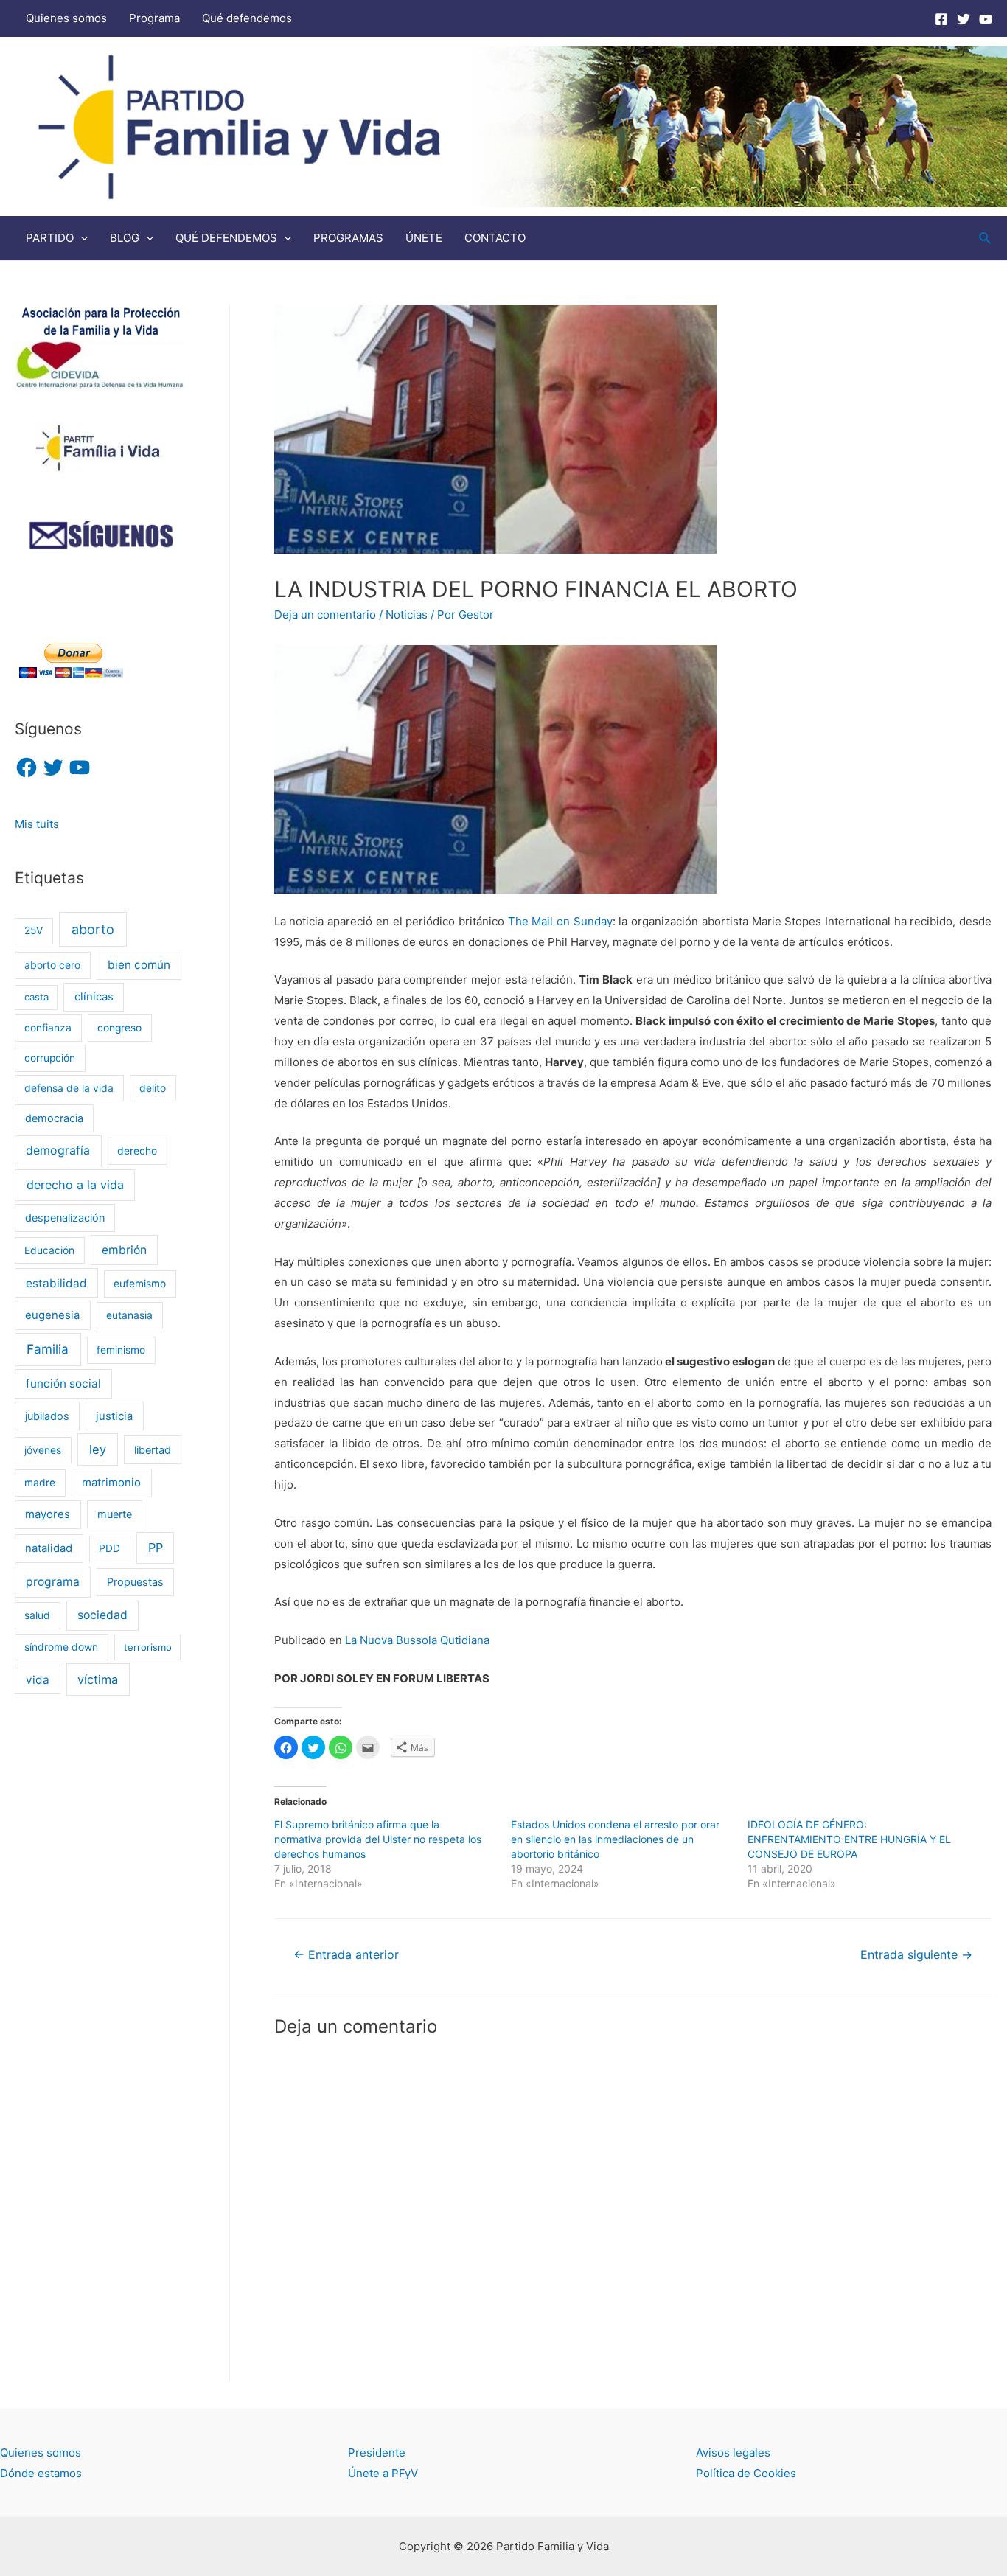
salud (37, 1615)
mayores (48, 1514)
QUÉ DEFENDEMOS (226, 238)
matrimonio (111, 1483)
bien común (139, 965)
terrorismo (148, 1647)
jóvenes (43, 1450)
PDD (109, 1548)
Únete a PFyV (383, 2473)
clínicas (94, 997)
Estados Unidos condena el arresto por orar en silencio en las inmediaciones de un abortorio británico (615, 1839)
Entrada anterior (346, 1955)
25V (34, 930)
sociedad (102, 1615)
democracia (54, 1118)
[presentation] (81, 238)
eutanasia (129, 1315)
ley (98, 1449)
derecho (137, 1151)
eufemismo (140, 1284)
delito (153, 1088)
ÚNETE (424, 238)
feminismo (121, 1350)
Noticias (407, 615)
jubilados (47, 1416)
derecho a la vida (75, 1185)
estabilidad (56, 1283)
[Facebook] (941, 19)
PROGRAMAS (348, 238)
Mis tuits (37, 824)
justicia (114, 1416)
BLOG (125, 238)
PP (156, 1548)
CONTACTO (495, 238)
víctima (98, 1679)
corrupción (50, 1058)
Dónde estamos (41, 2473)
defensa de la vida (69, 1088)
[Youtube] (986, 19)
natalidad (49, 1548)
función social (63, 1383)
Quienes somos (66, 18)
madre (40, 1483)
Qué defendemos (247, 18)
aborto (93, 929)
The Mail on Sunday (560, 921)
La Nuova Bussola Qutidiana (417, 1640)
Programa (154, 18)
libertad (153, 1450)
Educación (49, 1250)
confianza (48, 1028)
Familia (48, 1349)
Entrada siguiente (916, 1955)
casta (36, 997)
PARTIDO (50, 238)
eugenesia (52, 1315)
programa (53, 1582)
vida (38, 1680)
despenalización (65, 1218)
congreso (119, 1028)
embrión (124, 1250)
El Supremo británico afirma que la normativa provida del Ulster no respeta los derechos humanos (378, 1839)
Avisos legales (733, 2453)
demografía (58, 1151)
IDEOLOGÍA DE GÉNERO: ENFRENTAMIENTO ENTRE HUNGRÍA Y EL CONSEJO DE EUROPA (849, 1839)
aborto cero (52, 965)
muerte (115, 1514)
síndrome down (61, 1647)
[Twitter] (964, 19)
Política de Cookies (746, 2473)
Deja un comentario (325, 615)
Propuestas (135, 1582)
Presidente (377, 2453)
